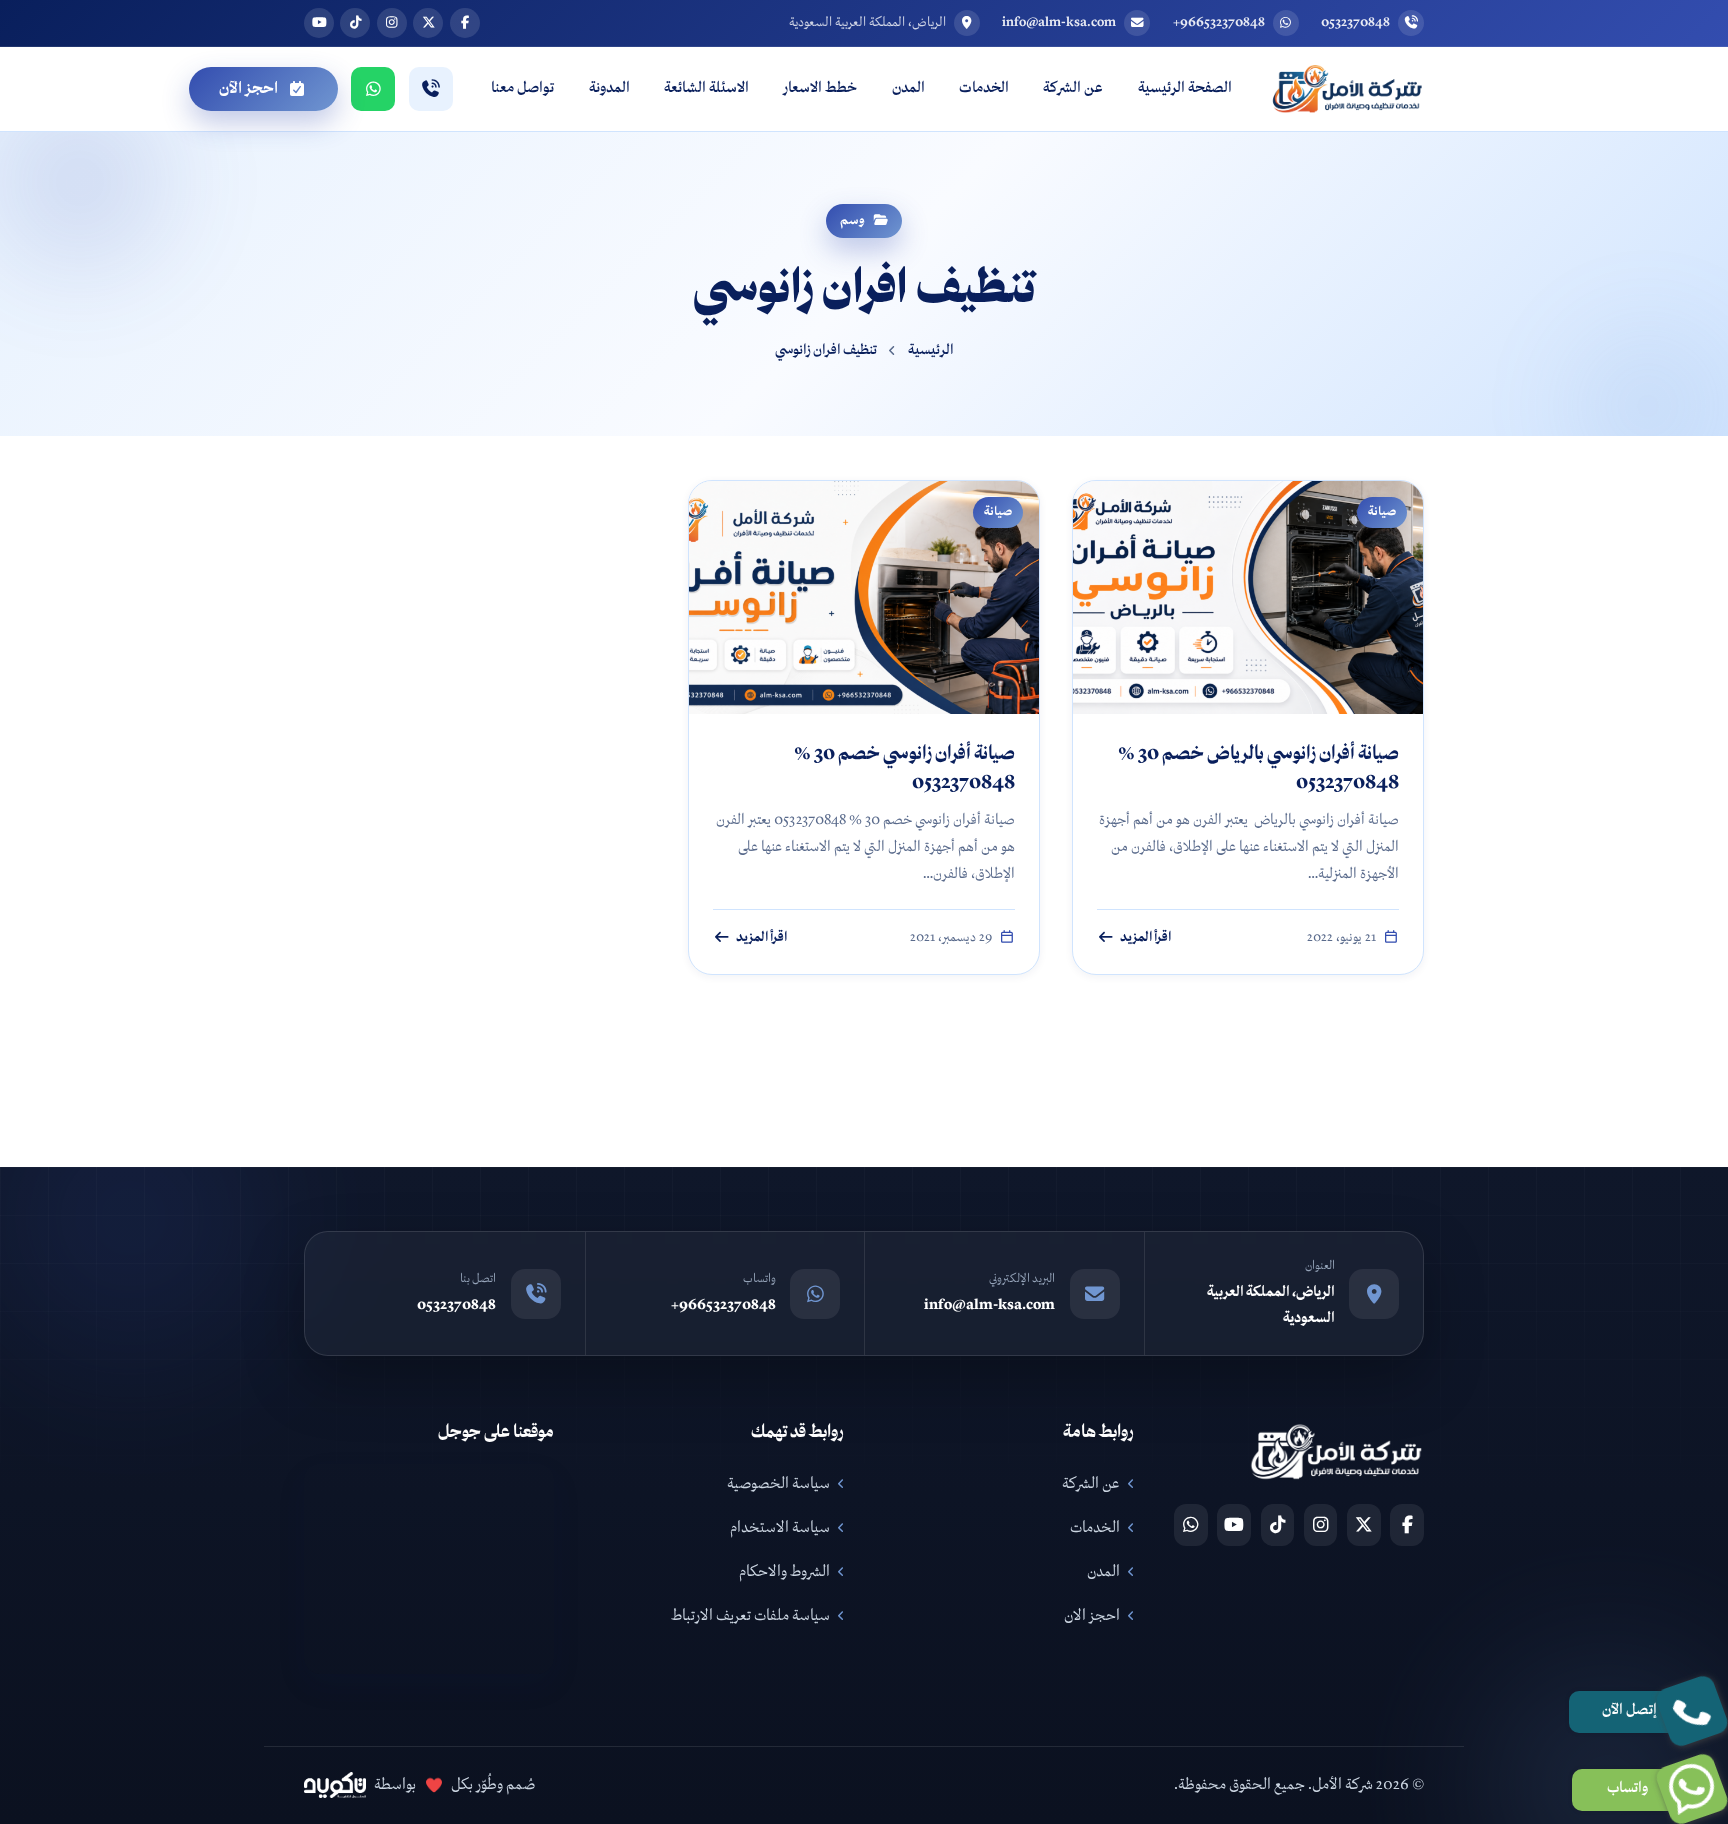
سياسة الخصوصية (778, 1484)
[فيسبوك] (465, 23)
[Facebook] (1407, 1525)
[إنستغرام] (392, 23)
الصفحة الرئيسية (1185, 88)
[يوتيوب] (319, 23)
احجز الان (1092, 1616)
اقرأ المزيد (1145, 937)
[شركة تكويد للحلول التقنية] (335, 1785)
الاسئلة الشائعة (706, 88)
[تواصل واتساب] (373, 89)
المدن (908, 88)
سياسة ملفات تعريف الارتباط (750, 1616)
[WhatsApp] (1191, 1525)
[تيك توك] (355, 23)
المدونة (609, 88)
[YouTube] (1234, 1525)
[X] (1364, 1525)
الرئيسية (931, 350)
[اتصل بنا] (431, 89)
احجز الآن (248, 89)
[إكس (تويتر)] (428, 23)
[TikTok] (1278, 1525)
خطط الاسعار (820, 88)
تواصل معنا (522, 88)
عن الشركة (1073, 88)
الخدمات (984, 88)
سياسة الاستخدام (780, 1528)
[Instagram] (1321, 1525)
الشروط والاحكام (784, 1572)
